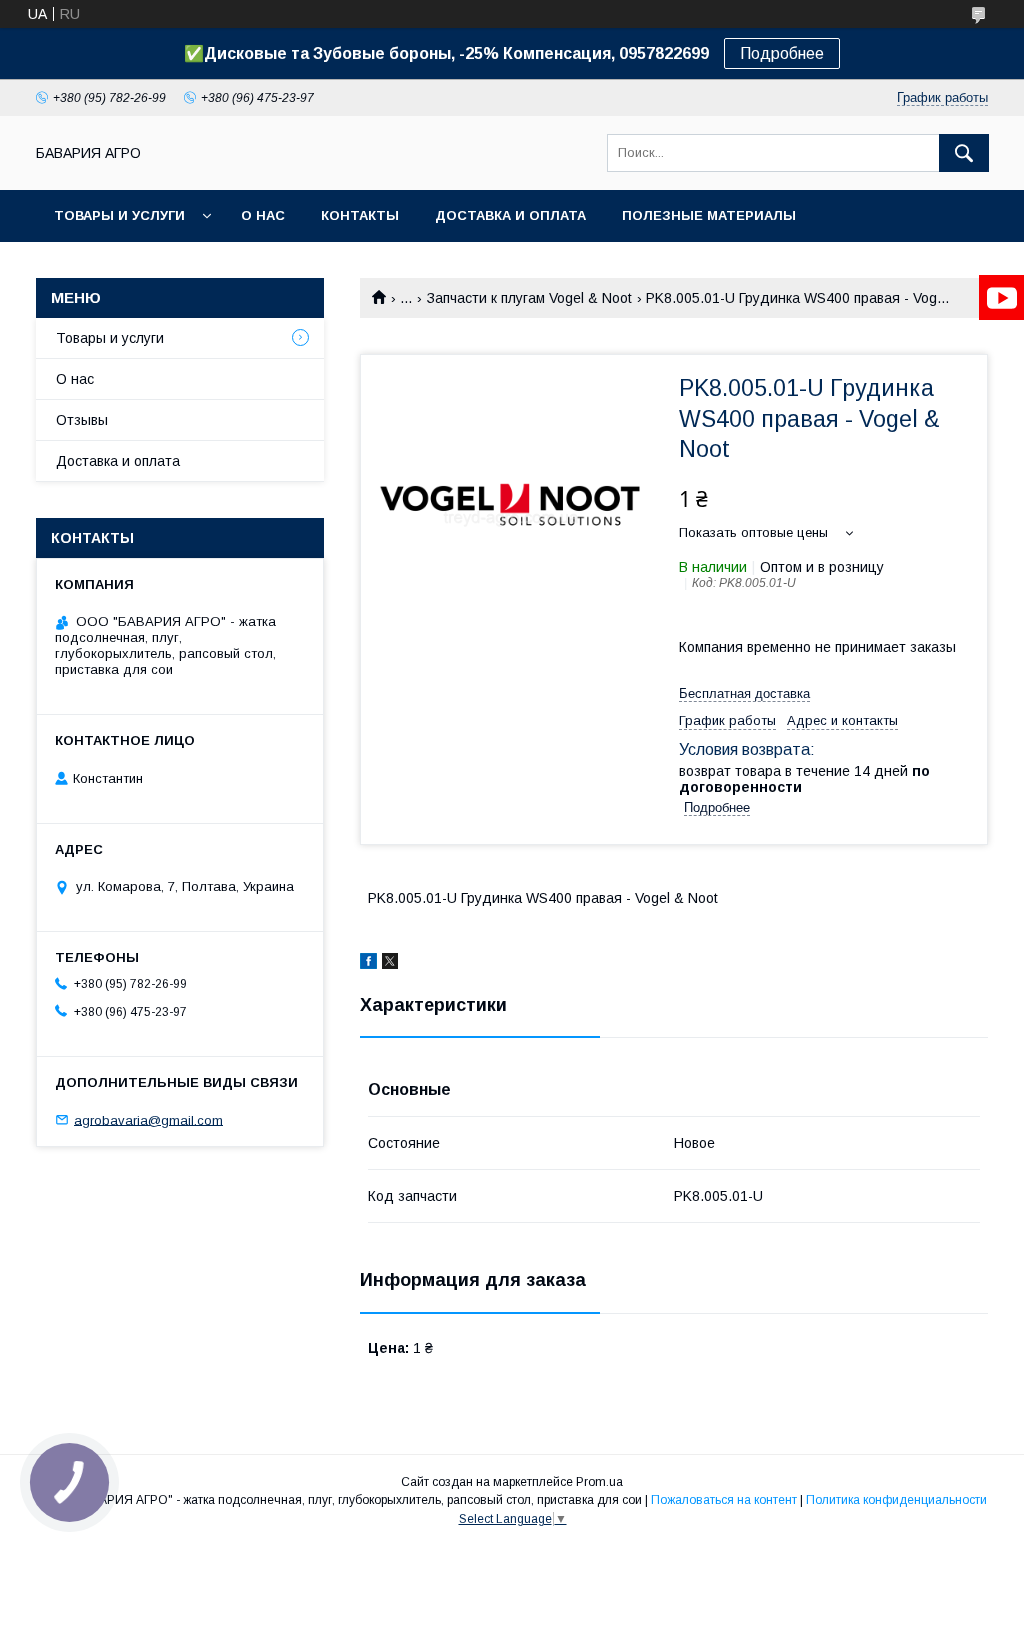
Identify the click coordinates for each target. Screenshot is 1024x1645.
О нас (263, 215)
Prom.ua (599, 1482)
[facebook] (368, 964)
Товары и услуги (119, 215)
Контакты (360, 215)
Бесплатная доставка (744, 693)
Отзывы (82, 420)
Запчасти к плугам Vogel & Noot (529, 298)
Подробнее (782, 53)
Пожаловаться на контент (724, 1500)
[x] (390, 964)
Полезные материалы (709, 215)
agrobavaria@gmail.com (148, 1119)
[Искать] (964, 153)
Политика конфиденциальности (896, 1500)
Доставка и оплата (510, 215)
